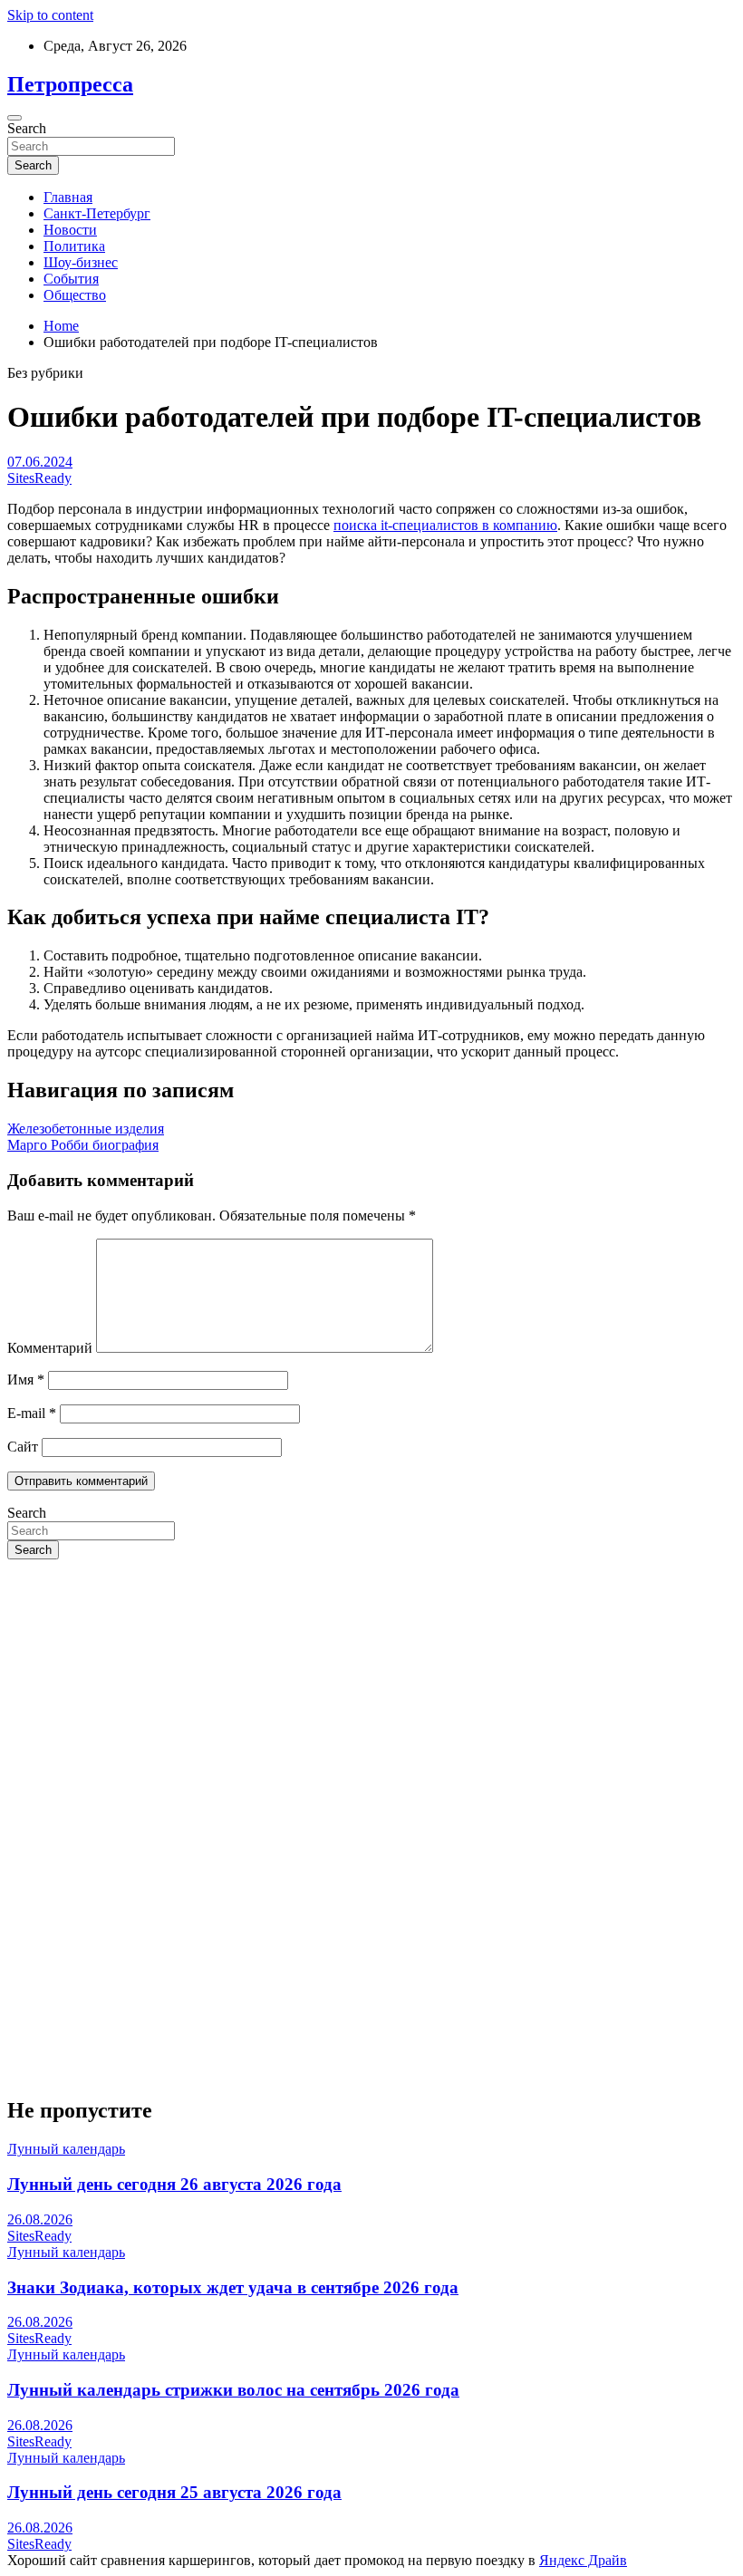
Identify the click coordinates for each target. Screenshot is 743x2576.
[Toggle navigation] (14, 118)
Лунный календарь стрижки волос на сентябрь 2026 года (233, 2390)
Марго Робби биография (83, 1145)
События (71, 279)
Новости (70, 230)
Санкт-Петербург (97, 213)
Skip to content (50, 15)
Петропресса (70, 84)
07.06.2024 (40, 462)
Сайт (23, 1447)
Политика (74, 246)
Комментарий (50, 1348)
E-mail (32, 1413)
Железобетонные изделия (86, 1129)
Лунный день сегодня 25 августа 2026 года (174, 2492)
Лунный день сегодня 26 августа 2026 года (174, 2184)
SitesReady (39, 478)
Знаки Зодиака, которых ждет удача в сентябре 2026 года (233, 2287)
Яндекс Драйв (583, 2560)
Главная (68, 197)
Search (27, 128)
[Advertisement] (371, 1701)
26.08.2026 (40, 2219)
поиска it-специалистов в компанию (445, 525)
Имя (26, 1380)
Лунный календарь (66, 2149)
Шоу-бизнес (81, 262)
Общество (75, 295)
